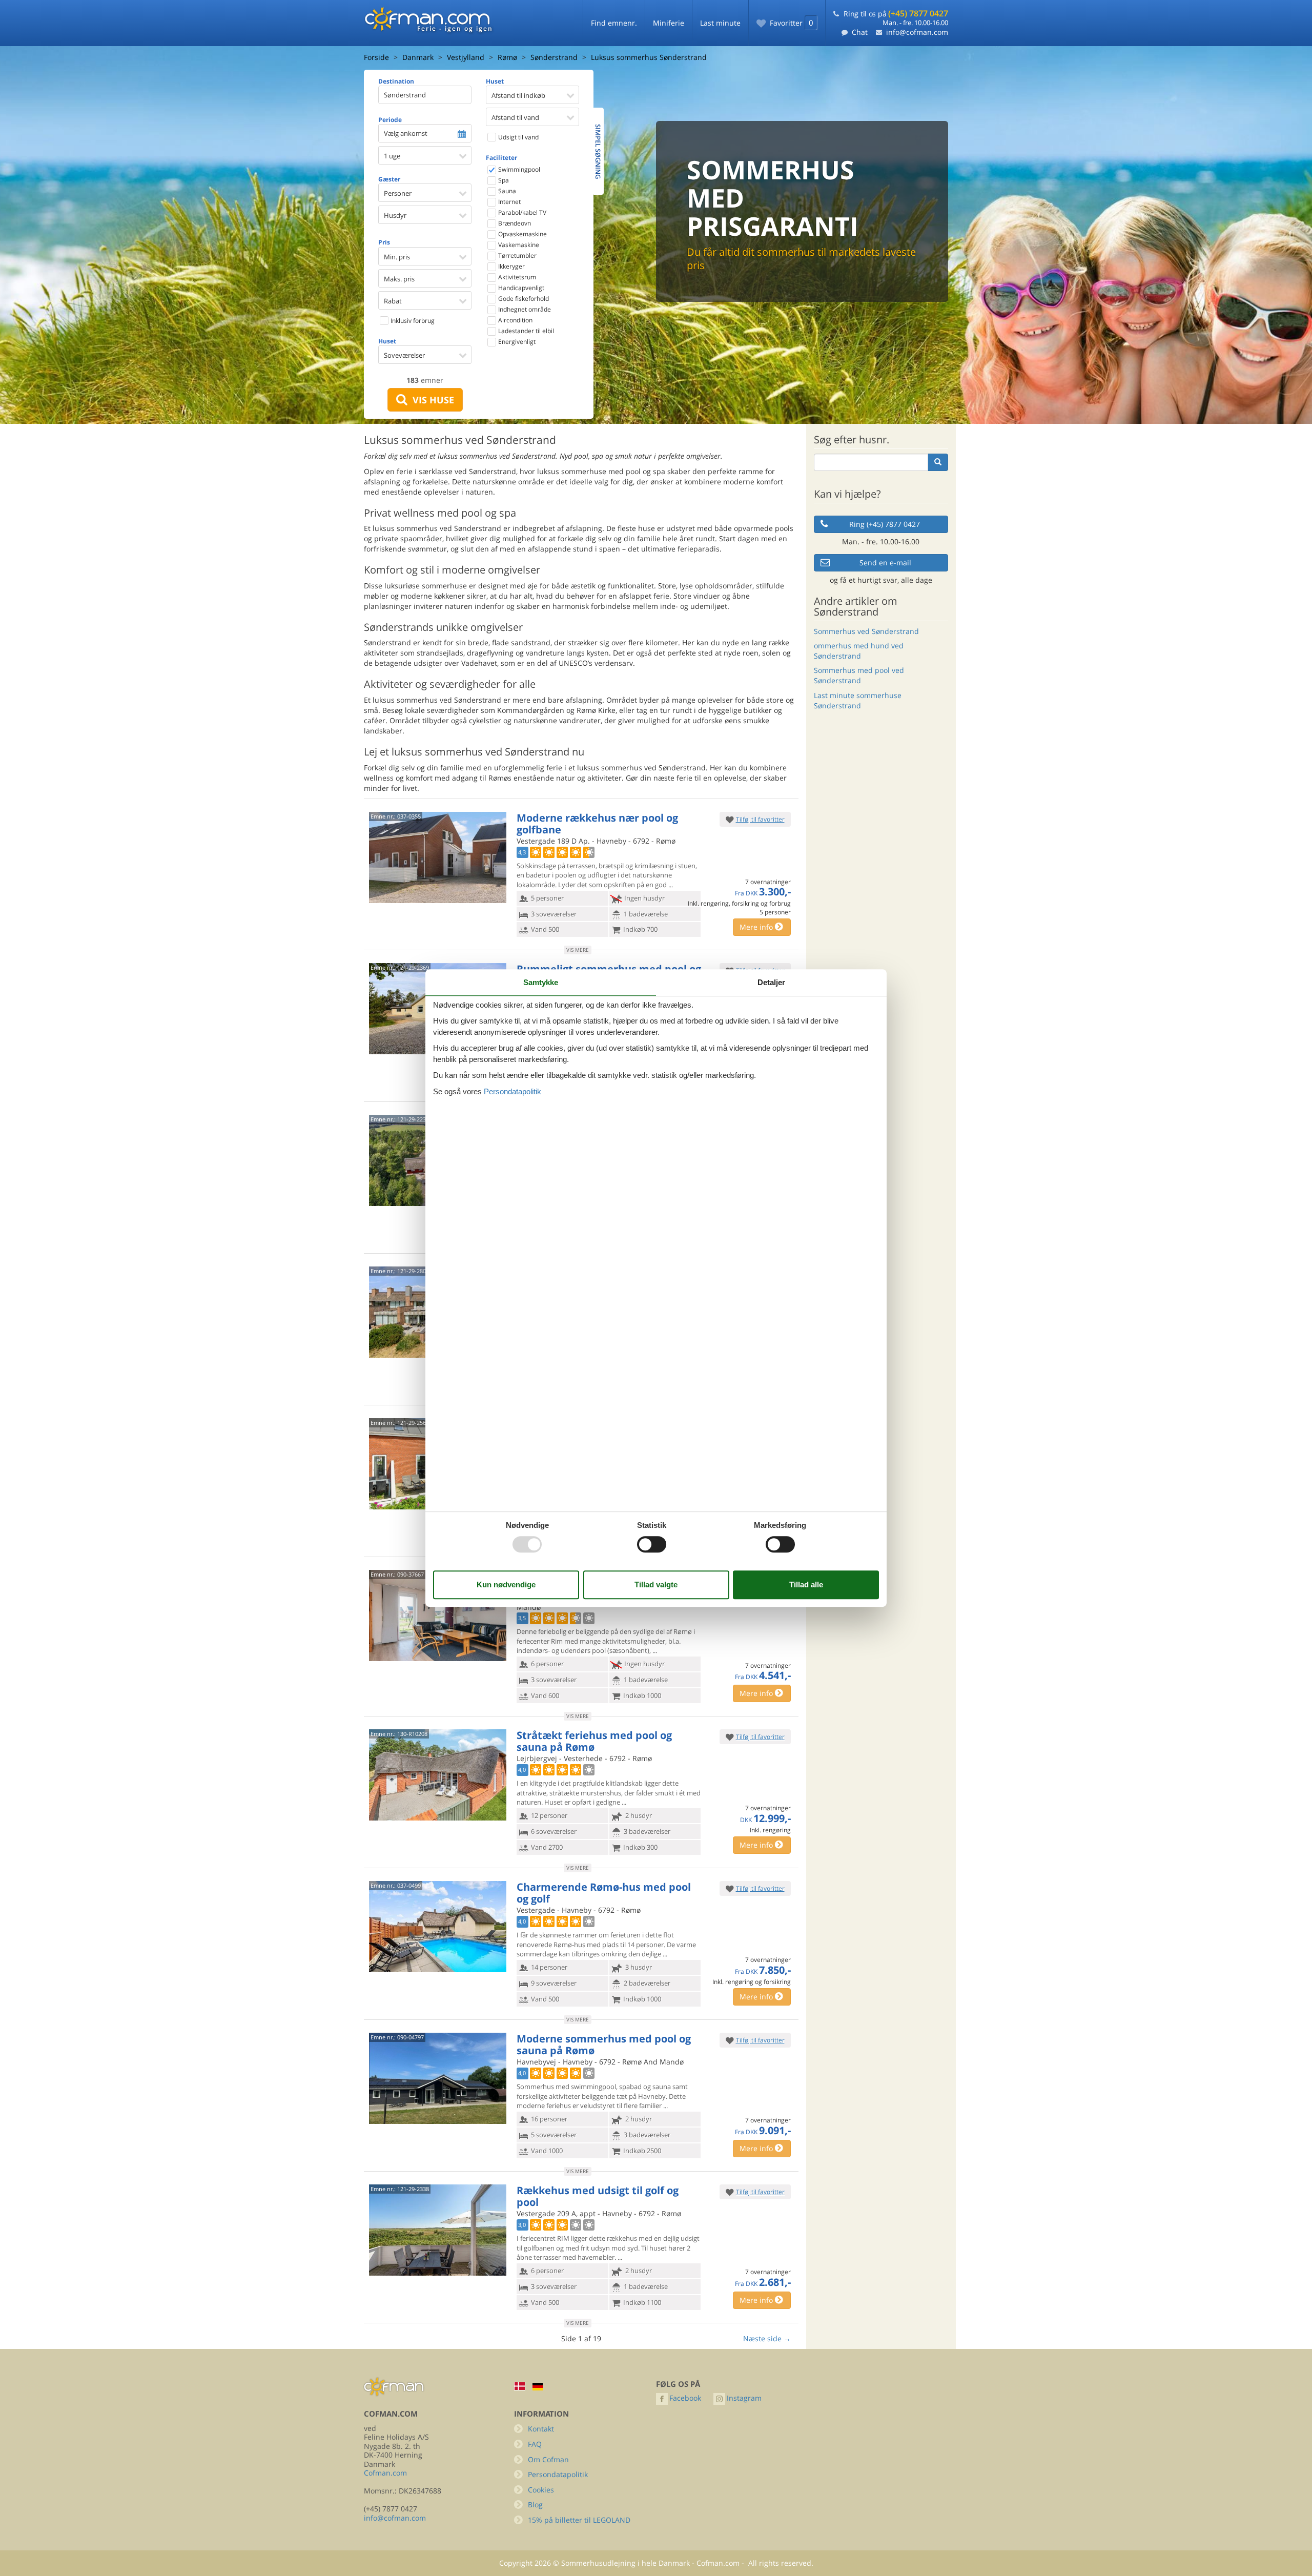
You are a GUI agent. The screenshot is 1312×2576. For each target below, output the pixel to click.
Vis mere (578, 950)
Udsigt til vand (518, 137)
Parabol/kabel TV (521, 212)
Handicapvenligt (520, 288)
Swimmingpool (518, 169)
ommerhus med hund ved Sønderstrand (859, 651)
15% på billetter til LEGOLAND (579, 2520)
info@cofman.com (917, 32)
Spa (503, 180)
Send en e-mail (885, 563)
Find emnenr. (614, 23)
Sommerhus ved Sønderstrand (866, 631)
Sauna (506, 191)
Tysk (538, 2387)
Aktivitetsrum (516, 277)
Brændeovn (514, 223)
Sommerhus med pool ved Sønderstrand (859, 675)
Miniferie (669, 23)
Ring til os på (896, 14)
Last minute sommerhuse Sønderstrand (858, 700)
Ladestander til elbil (525, 331)
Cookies (541, 2490)
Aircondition (515, 320)
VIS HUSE (431, 400)
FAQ (535, 2444)
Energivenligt (516, 342)
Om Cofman (548, 2459)
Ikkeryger (511, 266)
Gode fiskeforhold (523, 299)
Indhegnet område (524, 309)
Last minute (720, 23)
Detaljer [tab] (771, 982)
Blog (535, 2505)
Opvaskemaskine (522, 234)
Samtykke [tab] (541, 982)
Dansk (520, 2386)
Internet (509, 202)
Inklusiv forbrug (412, 321)
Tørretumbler (517, 255)
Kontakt (541, 2429)
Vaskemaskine (518, 245)
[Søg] (938, 462)
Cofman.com (385, 2473)
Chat (860, 32)
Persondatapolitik (558, 2474)
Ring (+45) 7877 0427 (885, 524)
